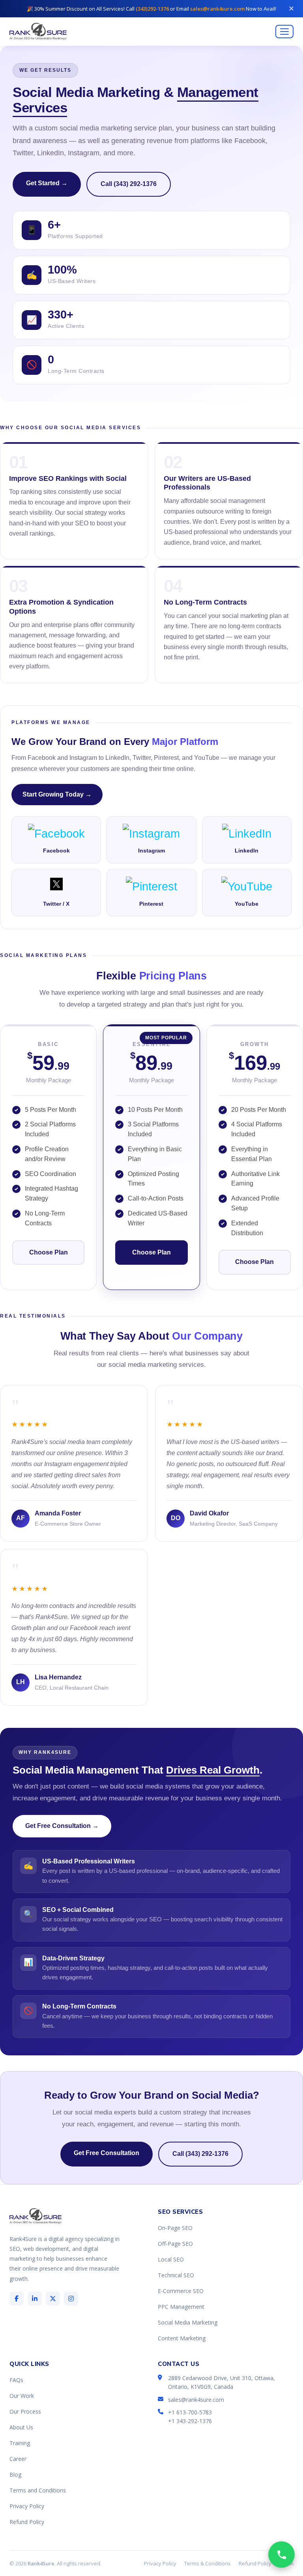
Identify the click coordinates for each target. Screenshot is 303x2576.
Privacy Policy (27, 2506)
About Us (21, 2427)
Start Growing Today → (57, 794)
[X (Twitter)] (53, 2299)
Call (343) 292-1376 (129, 184)
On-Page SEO (175, 2228)
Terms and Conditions (38, 2490)
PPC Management (181, 2307)
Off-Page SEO (175, 2244)
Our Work (22, 2396)
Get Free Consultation (107, 2153)
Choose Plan (49, 1252)
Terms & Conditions (208, 2563)
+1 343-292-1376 (190, 2421)
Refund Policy (27, 2522)
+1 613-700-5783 (190, 2412)
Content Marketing (182, 2338)
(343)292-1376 (152, 9)
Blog (15, 2475)
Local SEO (171, 2259)
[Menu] (284, 32)
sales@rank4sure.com (217, 9)
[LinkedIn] (35, 2299)
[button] (281, 2555)
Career (18, 2459)
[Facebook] (17, 2299)
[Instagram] (71, 2299)
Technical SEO (176, 2275)
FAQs (16, 2380)
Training (20, 2443)
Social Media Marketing (188, 2322)
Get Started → (47, 183)
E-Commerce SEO (181, 2291)
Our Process (25, 2411)
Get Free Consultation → (62, 1826)
